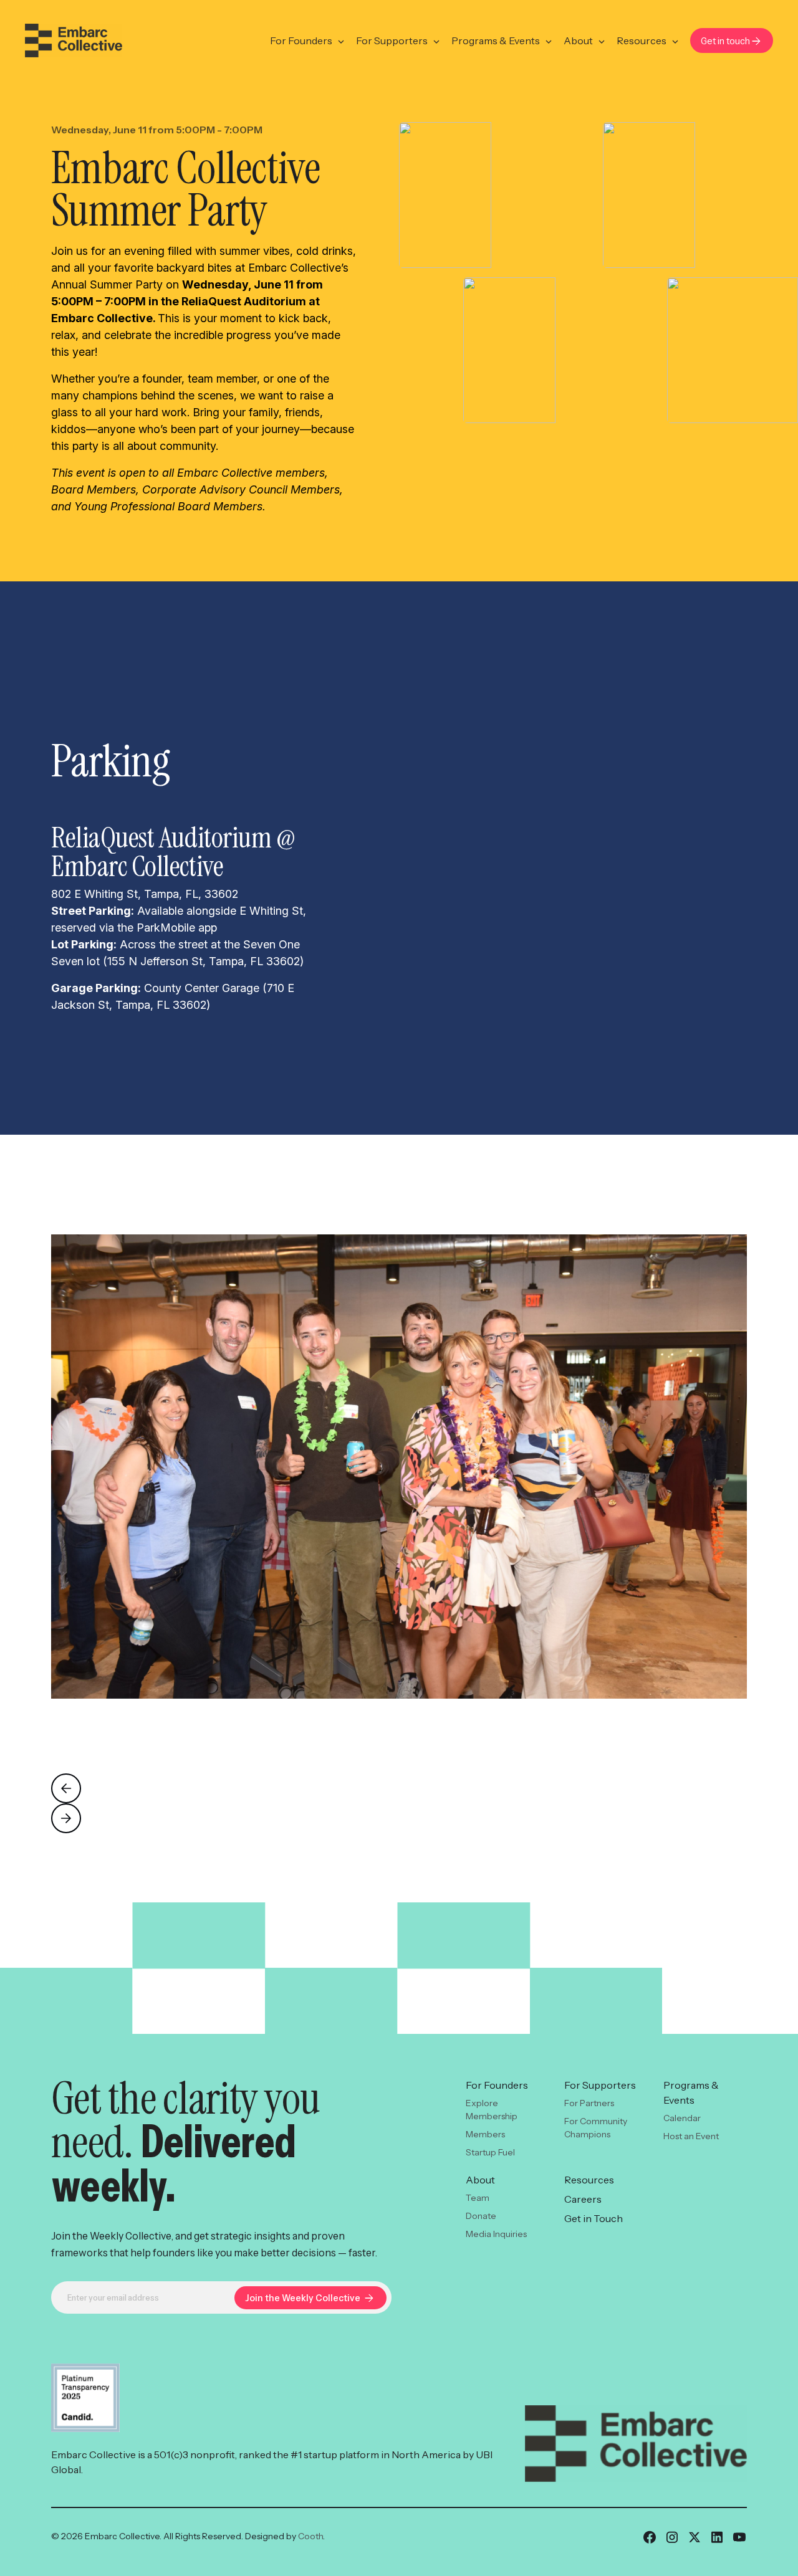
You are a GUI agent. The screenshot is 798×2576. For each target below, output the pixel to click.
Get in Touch (594, 2218)
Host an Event (691, 2136)
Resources (642, 41)
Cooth (310, 2536)
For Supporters (392, 41)
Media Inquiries (496, 2234)
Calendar (682, 2118)
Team (478, 2198)
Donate (481, 2216)
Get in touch (725, 41)
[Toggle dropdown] (341, 42)
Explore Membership (492, 2110)
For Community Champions (596, 2128)
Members (485, 2134)
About (578, 41)
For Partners (589, 2103)
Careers (583, 2199)
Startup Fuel (490, 2152)
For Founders (301, 41)
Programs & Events (496, 41)
